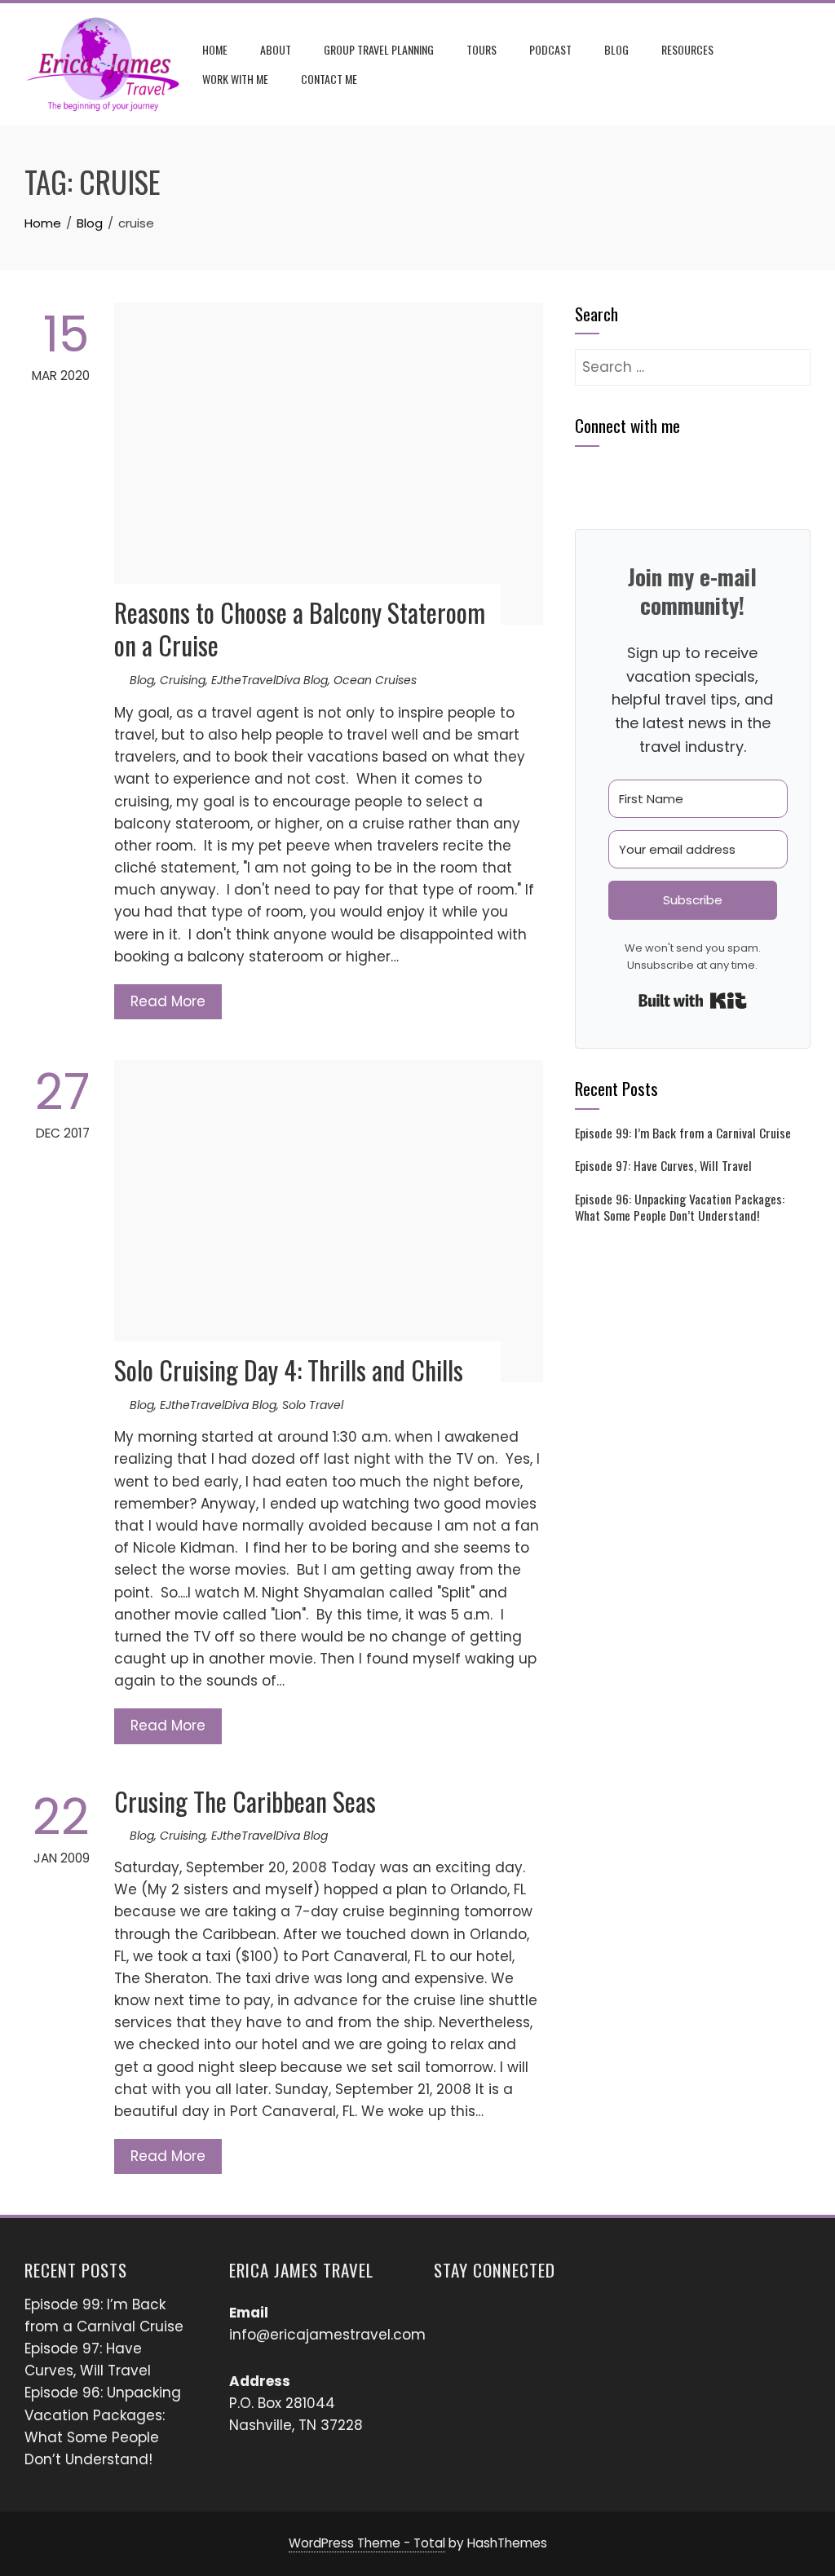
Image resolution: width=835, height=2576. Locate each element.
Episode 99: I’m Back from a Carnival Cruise (683, 1133)
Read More (168, 1001)
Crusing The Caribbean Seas (245, 1801)
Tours (482, 49)
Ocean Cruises (375, 680)
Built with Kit (693, 1001)
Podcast (550, 49)
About (276, 49)
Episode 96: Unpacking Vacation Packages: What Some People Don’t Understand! (680, 1207)
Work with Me (235, 79)
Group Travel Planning (379, 49)
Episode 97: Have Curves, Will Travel (663, 1165)
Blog (616, 49)
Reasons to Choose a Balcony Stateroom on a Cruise (300, 629)
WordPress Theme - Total (367, 2543)
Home (215, 49)
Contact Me (329, 79)
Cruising (183, 680)
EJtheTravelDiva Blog (269, 680)
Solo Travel (313, 1405)
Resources (687, 49)
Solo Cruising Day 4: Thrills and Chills (289, 1370)
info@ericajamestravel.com (327, 2335)
